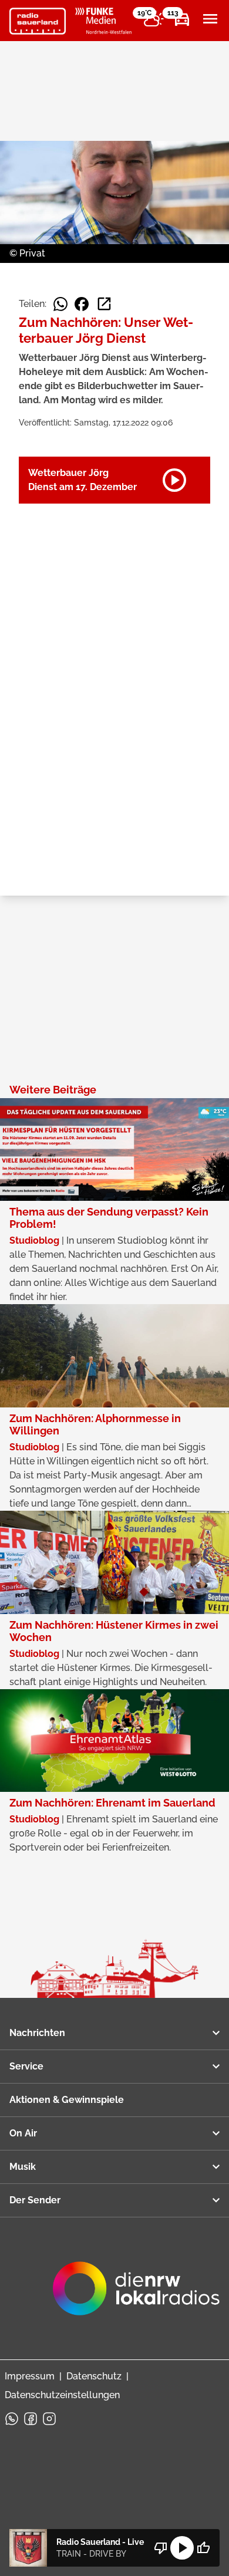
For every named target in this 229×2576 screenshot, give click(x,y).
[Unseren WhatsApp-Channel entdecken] (12, 2419)
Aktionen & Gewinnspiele (67, 2100)
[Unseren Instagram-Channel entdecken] (49, 2419)
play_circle (182, 2548)
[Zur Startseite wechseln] (38, 21)
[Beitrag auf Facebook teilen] (82, 304)
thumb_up (203, 2548)
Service (26, 2066)
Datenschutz (94, 2376)
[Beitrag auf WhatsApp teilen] (60, 304)
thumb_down (161, 2548)
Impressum (30, 2376)
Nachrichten (37, 2033)
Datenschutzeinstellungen (62, 2395)
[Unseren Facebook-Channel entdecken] (31, 2419)
